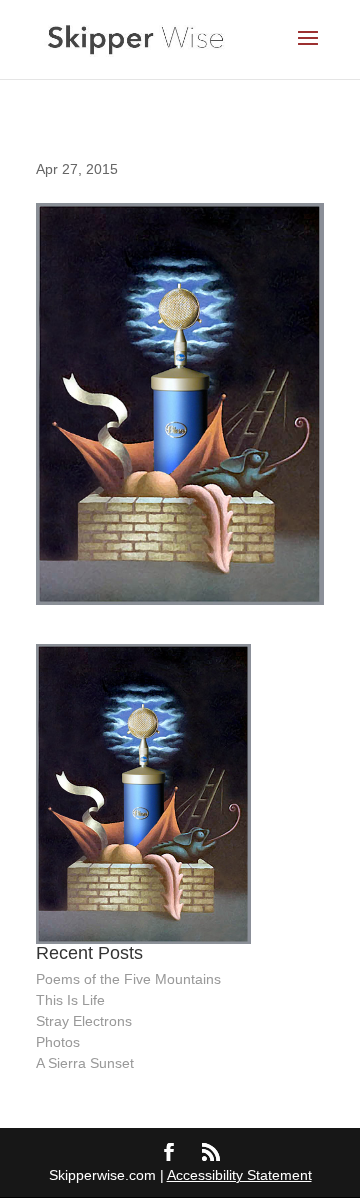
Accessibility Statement (239, 1175)
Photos (58, 1042)
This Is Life (70, 1000)
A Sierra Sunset (85, 1063)
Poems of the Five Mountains (128, 979)
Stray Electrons (84, 1021)
